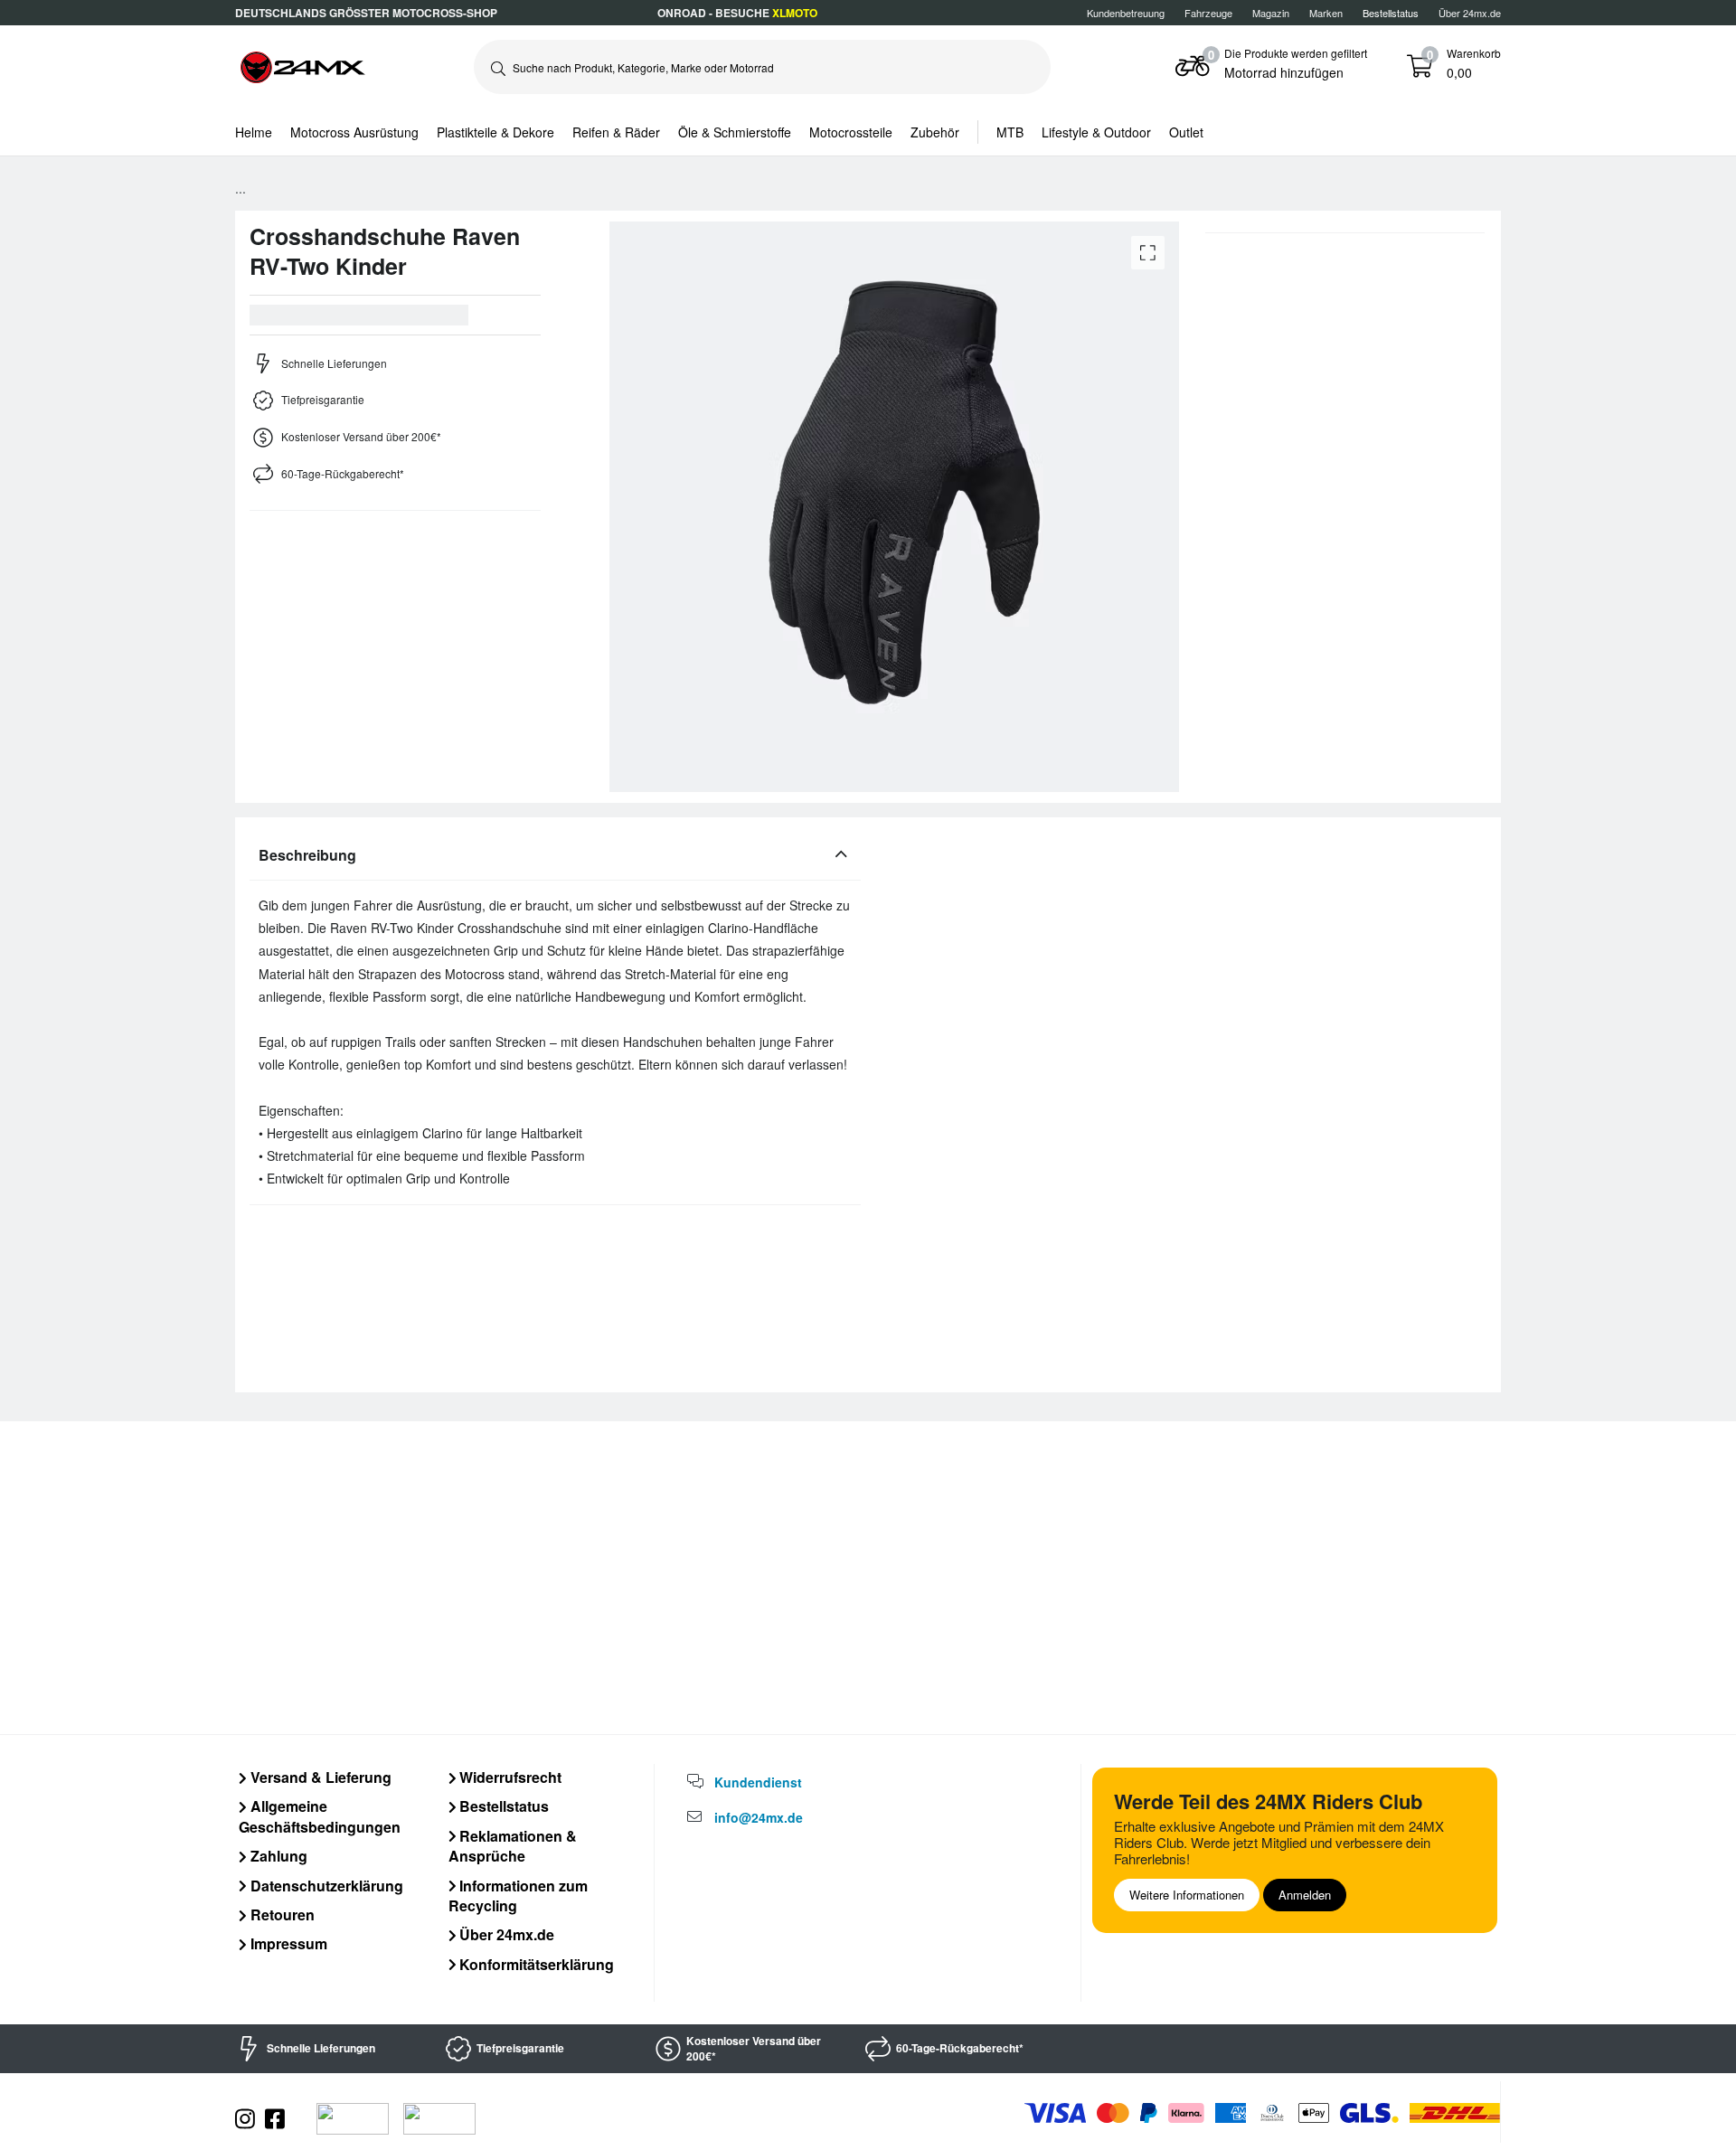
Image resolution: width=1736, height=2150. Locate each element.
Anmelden (1305, 1895)
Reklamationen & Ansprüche (513, 1846)
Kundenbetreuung (1126, 13)
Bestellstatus (502, 1806)
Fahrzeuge (1208, 13)
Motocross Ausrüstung (354, 132)
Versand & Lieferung (319, 1777)
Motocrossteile (851, 132)
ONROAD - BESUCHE (737, 13)
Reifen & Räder (616, 132)
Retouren (281, 1914)
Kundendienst (758, 1782)
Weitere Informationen (1187, 1895)
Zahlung (277, 1856)
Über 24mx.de (1470, 13)
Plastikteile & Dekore (495, 132)
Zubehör (935, 132)
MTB (1010, 132)
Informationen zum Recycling (519, 1895)
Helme (254, 132)
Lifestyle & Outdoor (1096, 132)
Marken (1326, 13)
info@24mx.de (759, 1817)
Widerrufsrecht (509, 1777)
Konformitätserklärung (535, 1964)
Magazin (1271, 13)
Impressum (287, 1943)
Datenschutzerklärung (325, 1886)
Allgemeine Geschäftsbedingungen (320, 1816)
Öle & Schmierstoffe (735, 132)
